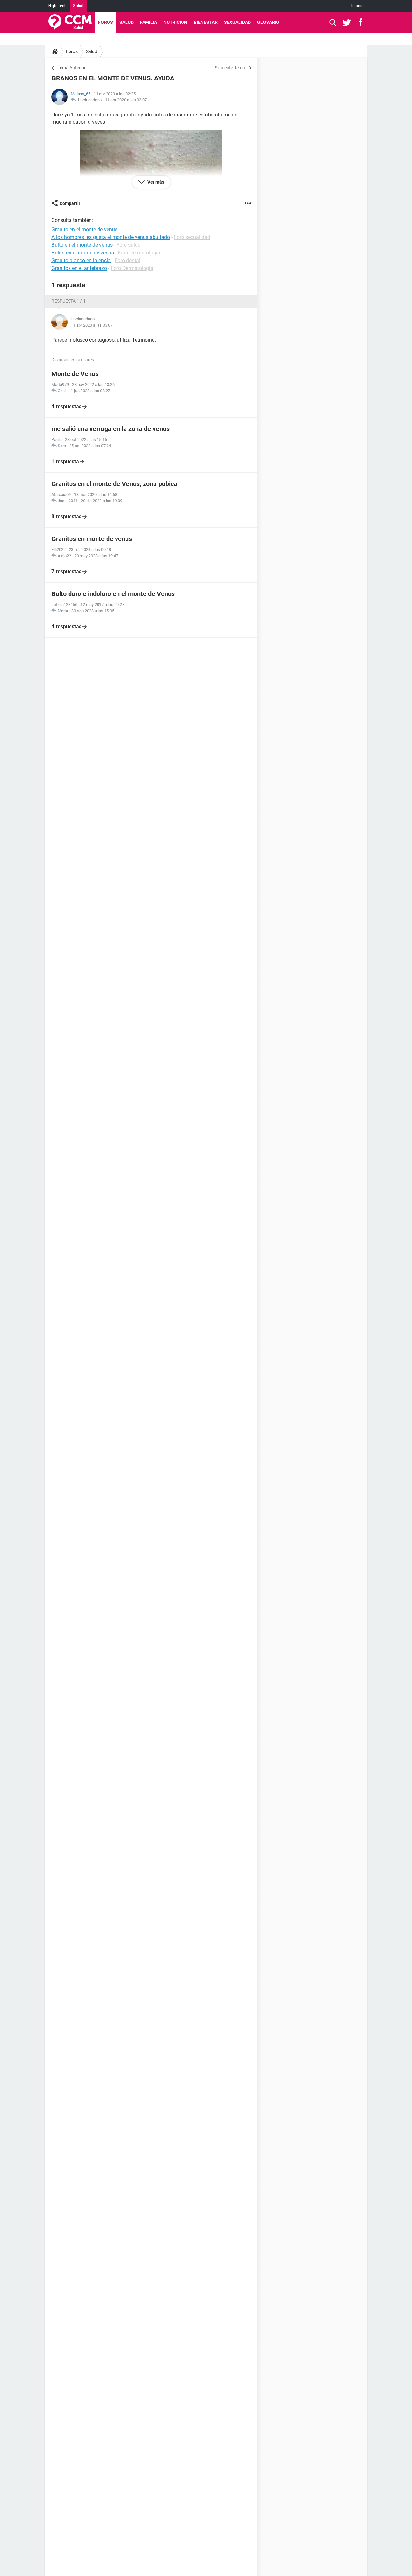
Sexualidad (237, 22)
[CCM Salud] (70, 22)
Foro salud (129, 245)
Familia (149, 22)
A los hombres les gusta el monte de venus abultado (111, 237)
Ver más (155, 182)
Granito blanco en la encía (81, 260)
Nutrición (175, 22)
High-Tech (57, 6)
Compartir (70, 203)
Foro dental (127, 260)
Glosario (268, 22)
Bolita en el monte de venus (83, 253)
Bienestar (206, 22)
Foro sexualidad (192, 237)
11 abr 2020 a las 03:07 (126, 100)
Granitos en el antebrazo (79, 268)
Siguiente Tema (230, 68)
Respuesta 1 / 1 (69, 301)
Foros (106, 22)
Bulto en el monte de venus (82, 245)
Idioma (358, 6)
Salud (78, 6)
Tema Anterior (72, 68)
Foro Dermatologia (139, 253)
